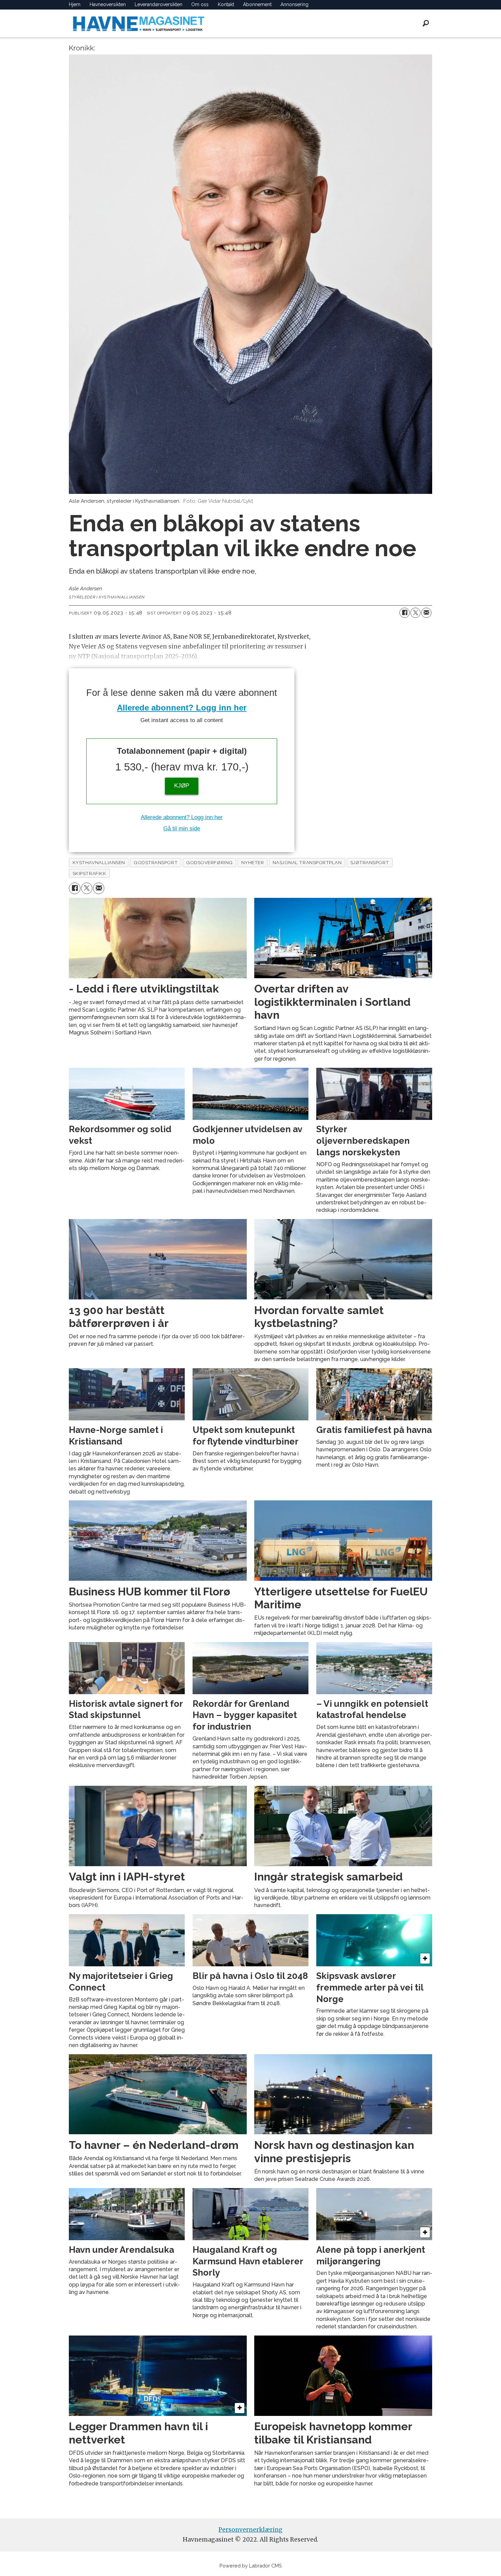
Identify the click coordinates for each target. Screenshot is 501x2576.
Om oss (200, 4)
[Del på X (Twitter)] (415, 613)
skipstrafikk (89, 873)
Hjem (75, 4)
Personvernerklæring (250, 2530)
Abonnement (257, 4)
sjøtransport (370, 862)
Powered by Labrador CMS (251, 2566)
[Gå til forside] (139, 23)
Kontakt (226, 4)
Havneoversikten (108, 4)
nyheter (253, 862)
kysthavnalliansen (99, 862)
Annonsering (294, 4)
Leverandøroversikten (158, 4)
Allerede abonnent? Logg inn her (182, 708)
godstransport (156, 862)
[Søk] (426, 23)
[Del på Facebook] (405, 613)
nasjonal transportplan (307, 862)
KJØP (182, 786)
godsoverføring (209, 862)
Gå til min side (182, 829)
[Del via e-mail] (426, 613)
